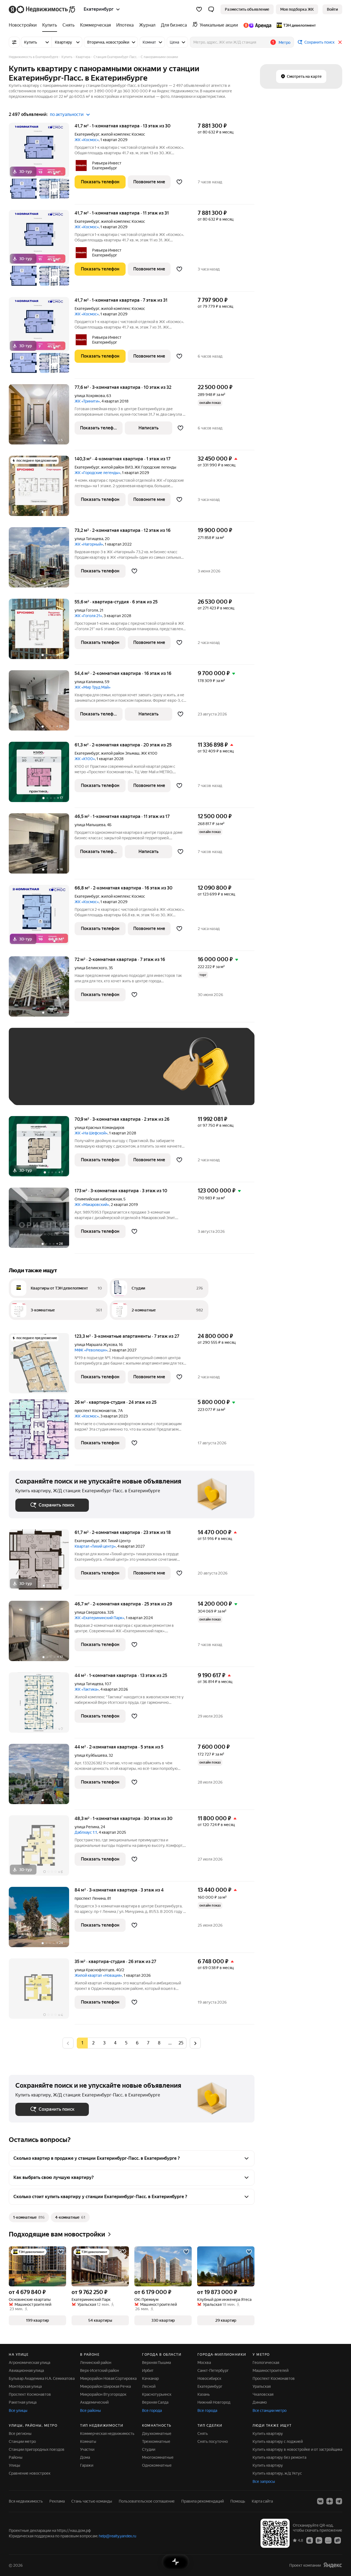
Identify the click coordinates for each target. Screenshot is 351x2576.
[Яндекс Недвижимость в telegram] (339, 2501)
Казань (204, 2394)
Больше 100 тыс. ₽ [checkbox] (77, 1090)
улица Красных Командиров (100, 1128)
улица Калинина (89, 682)
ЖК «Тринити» (87, 401)
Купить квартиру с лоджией (278, 2441)
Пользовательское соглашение (147, 2501)
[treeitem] (24, 25)
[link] (332, 9)
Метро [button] (285, 42)
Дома (85, 2457)
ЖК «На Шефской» (91, 1133)
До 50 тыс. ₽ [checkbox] (69, 1075)
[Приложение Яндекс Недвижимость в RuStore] (338, 2540)
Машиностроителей (271, 2370)
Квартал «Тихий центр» (95, 1546)
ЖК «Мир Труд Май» (93, 687)
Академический (94, 2402)
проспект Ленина (90, 1898)
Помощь (238, 2501)
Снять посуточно (213, 2441)
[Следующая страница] (195, 2043)
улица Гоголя (86, 610)
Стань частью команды (92, 2501)
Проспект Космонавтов (30, 2394)
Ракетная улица (23, 2402)
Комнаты (88, 2441)
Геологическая (266, 2363)
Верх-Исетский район (100, 2370)
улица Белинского (91, 968)
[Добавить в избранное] (179, 182)
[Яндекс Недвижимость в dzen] (330, 2501)
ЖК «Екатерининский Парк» (99, 1618)
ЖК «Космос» (87, 140)
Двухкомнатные (157, 2434)
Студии (149, 2449)
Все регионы (20, 2434)
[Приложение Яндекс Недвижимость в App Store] (310, 2540)
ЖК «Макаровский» (92, 1205)
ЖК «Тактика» (87, 1689)
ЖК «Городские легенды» (97, 473)
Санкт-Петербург (213, 2370)
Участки (87, 2449)
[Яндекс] (333, 2565)
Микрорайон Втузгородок (103, 2394)
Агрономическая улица (29, 2363)
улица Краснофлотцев (94, 1970)
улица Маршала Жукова (96, 1345)
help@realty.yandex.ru (118, 2536)
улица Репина (87, 1827)
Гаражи (87, 2465)
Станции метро (22, 2441)
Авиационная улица (26, 2370)
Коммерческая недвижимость (107, 2434)
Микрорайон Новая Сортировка (108, 2378)
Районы (16, 2457)
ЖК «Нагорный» (89, 544)
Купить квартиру (268, 2434)
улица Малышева (90, 825)
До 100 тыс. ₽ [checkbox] (34, 1090)
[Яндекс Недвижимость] (42, 9)
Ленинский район (96, 2363)
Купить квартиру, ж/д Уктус (277, 2473)
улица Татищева (89, 539)
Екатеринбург (87, 134)
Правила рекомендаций (203, 2501)
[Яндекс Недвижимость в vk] (320, 2501)
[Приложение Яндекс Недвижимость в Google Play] (319, 2540)
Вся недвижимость (26, 2501)
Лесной (149, 2386)
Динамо (260, 2402)
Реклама (57, 2501)
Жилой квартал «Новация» (98, 1975)
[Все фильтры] (14, 42)
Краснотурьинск (157, 2394)
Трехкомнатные (156, 2441)
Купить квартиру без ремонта (279, 2457)
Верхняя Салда (155, 2402)
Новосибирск (209, 2378)
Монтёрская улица (25, 2386)
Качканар (150, 2378)
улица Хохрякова (90, 396)
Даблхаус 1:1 (86, 1832)
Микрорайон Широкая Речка (105, 2386)
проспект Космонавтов (95, 1411)
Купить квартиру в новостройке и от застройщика (297, 2449)
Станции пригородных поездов (37, 2449)
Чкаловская (263, 2394)
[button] (211, 9)
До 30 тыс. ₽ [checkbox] (33, 1075)
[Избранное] (199, 9)
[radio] (93, 2043)
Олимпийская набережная (98, 1199)
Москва (204, 2363)
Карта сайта (262, 2501)
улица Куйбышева (91, 1755)
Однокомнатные (157, 2465)
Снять (203, 2434)
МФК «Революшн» (91, 1350)
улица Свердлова (90, 1612)
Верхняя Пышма (156, 2363)
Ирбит (148, 2370)
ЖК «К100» (85, 759)
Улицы (15, 2465)
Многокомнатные (158, 2457)
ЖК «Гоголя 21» (88, 616)
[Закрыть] (340, 42)
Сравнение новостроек (30, 2473)
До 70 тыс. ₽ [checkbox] (105, 1075)
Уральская (262, 2386)
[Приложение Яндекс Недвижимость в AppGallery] (328, 2540)
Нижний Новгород (214, 2402)
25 (181, 2043)
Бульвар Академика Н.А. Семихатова (42, 2378)
